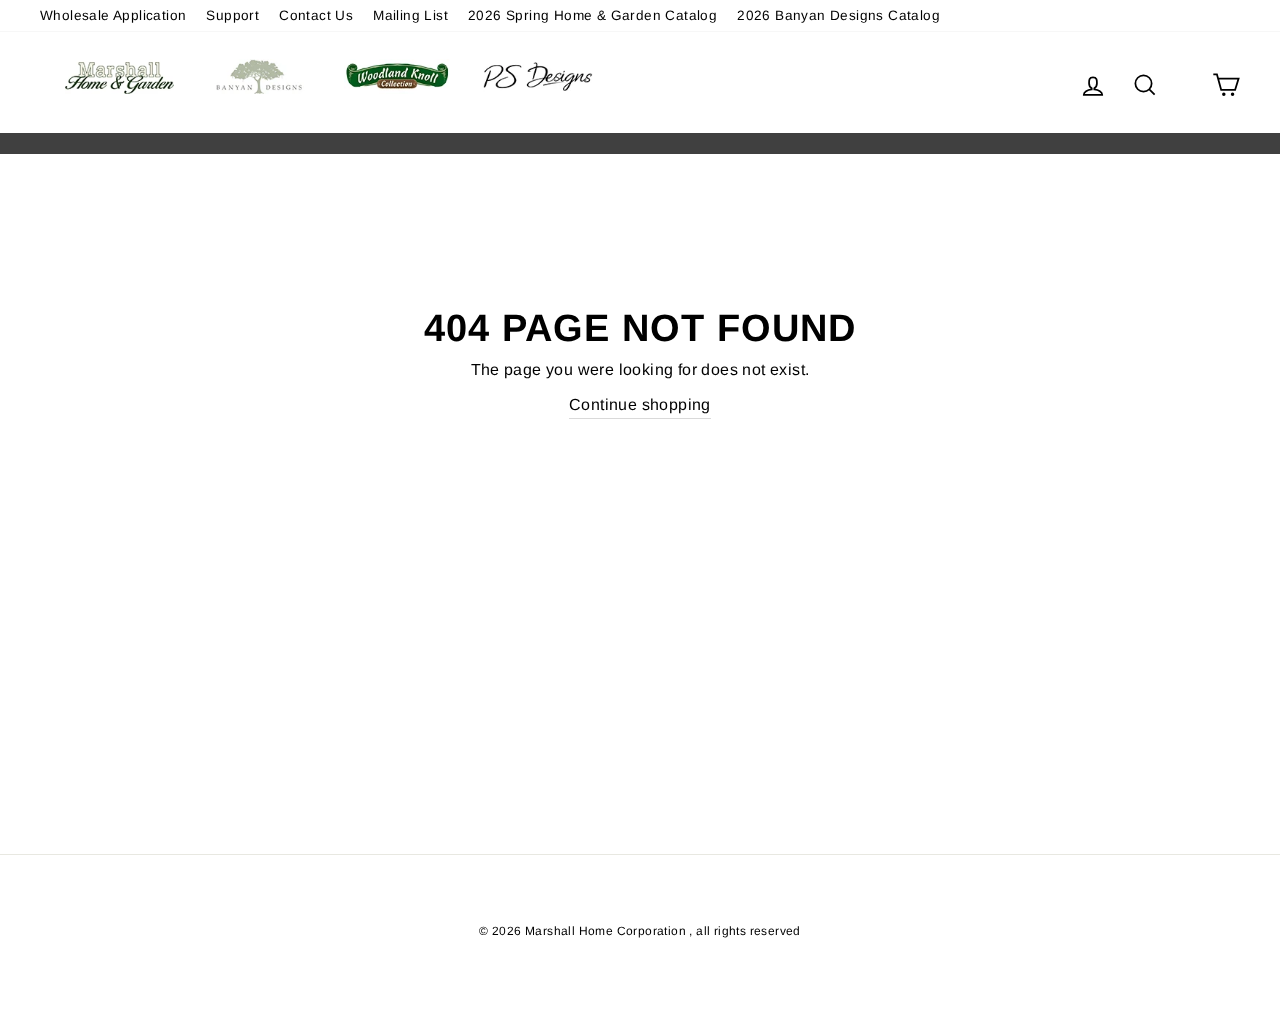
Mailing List (410, 15)
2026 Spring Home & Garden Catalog (592, 15)
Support (232, 15)
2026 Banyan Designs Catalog (838, 15)
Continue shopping (640, 404)
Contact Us (316, 15)
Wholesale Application (113, 15)
